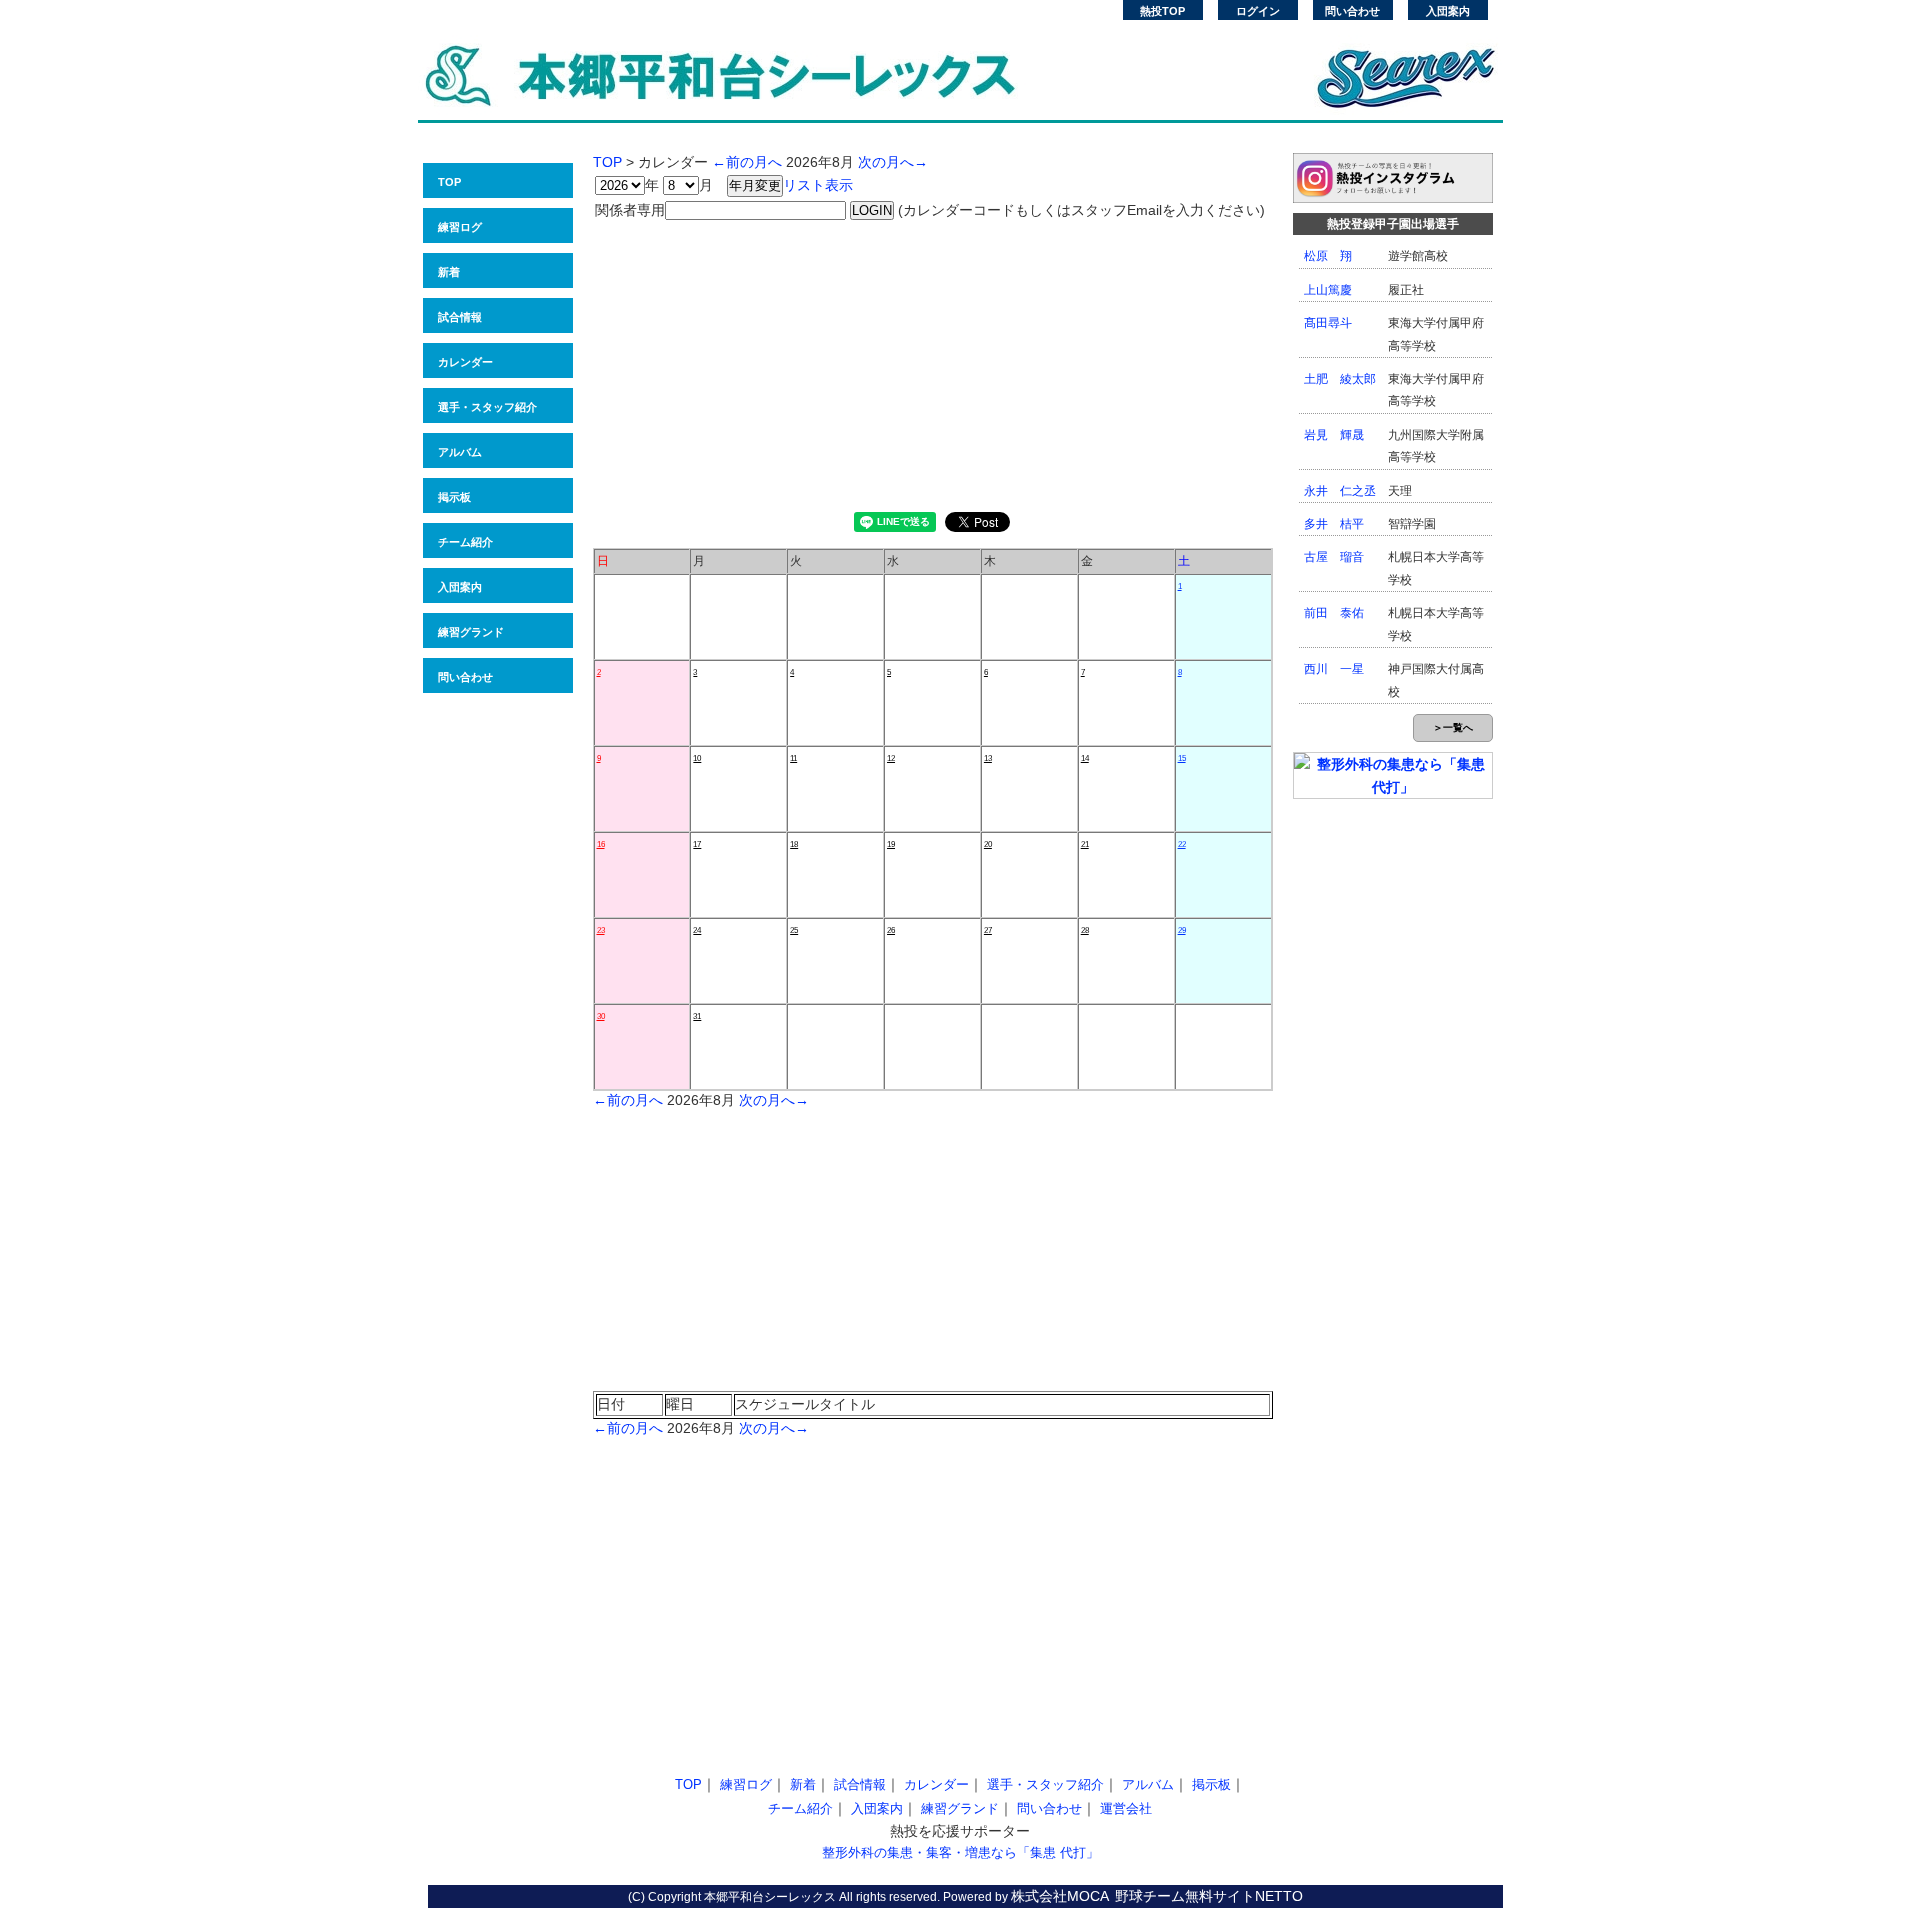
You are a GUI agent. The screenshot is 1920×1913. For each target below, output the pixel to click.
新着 (449, 272)
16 (601, 844)
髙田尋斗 (1328, 323)
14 (1085, 758)
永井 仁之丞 (1340, 491)
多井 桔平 (1334, 524)
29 (1182, 930)
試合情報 (460, 317)
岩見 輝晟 (1334, 435)
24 (697, 930)
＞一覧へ (1453, 727)
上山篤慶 (1328, 290)
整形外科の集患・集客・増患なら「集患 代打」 (960, 1852)
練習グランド (471, 632)
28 (1085, 930)
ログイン (1258, 11)
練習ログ (460, 227)
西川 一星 (1334, 669)
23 (601, 930)
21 (1085, 844)
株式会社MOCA (1060, 1896)
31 (697, 1016)
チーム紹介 (465, 542)
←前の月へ (747, 162)
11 (793, 758)
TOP (449, 182)
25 (794, 930)
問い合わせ (1352, 11)
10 (697, 758)
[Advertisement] (933, 362)
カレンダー (465, 362)
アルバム (460, 452)
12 (891, 758)
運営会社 (1126, 1808)
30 (601, 1016)
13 (988, 758)
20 (988, 844)
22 (1182, 844)
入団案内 (1448, 11)
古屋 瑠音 (1334, 557)
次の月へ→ (893, 162)
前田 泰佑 (1334, 613)
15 (1182, 758)
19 (891, 844)
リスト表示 (818, 185)
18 (794, 844)
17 (697, 844)
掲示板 (454, 497)
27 (988, 930)
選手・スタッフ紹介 (487, 407)
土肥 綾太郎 (1340, 379)
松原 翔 (1328, 256)
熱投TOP (1162, 11)
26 (891, 930)
